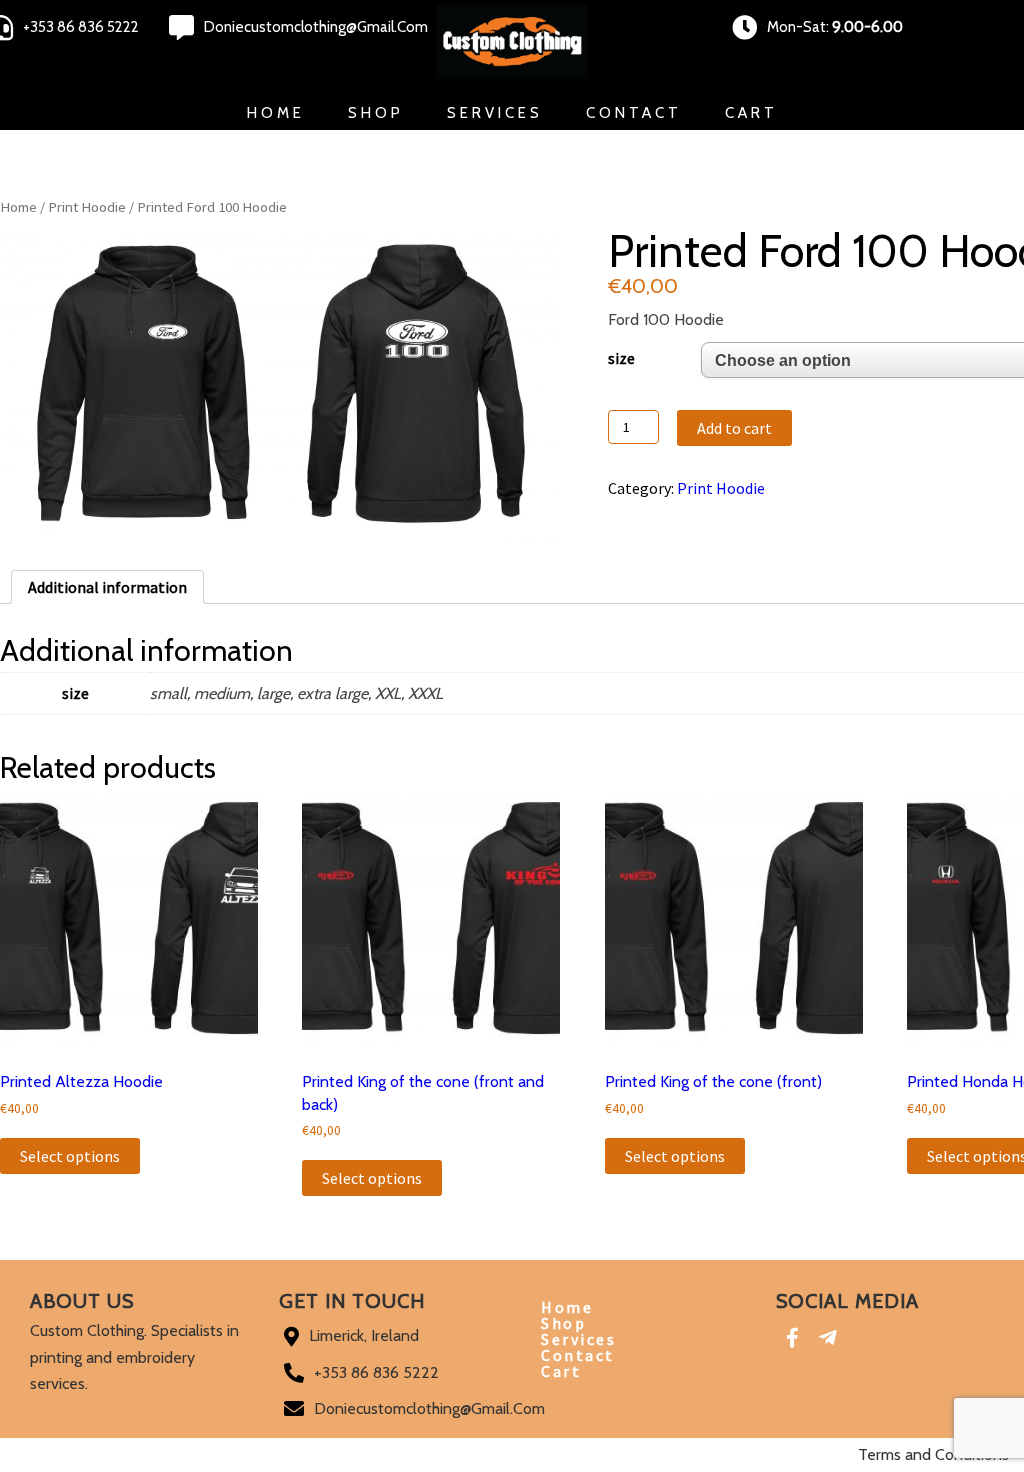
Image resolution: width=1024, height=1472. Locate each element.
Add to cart (734, 428)
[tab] (107, 587)
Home (276, 113)
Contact (634, 113)
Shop (376, 113)
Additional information (107, 587)
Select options (70, 1156)
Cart (751, 113)
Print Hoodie (87, 207)
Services (495, 113)
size (621, 358)
